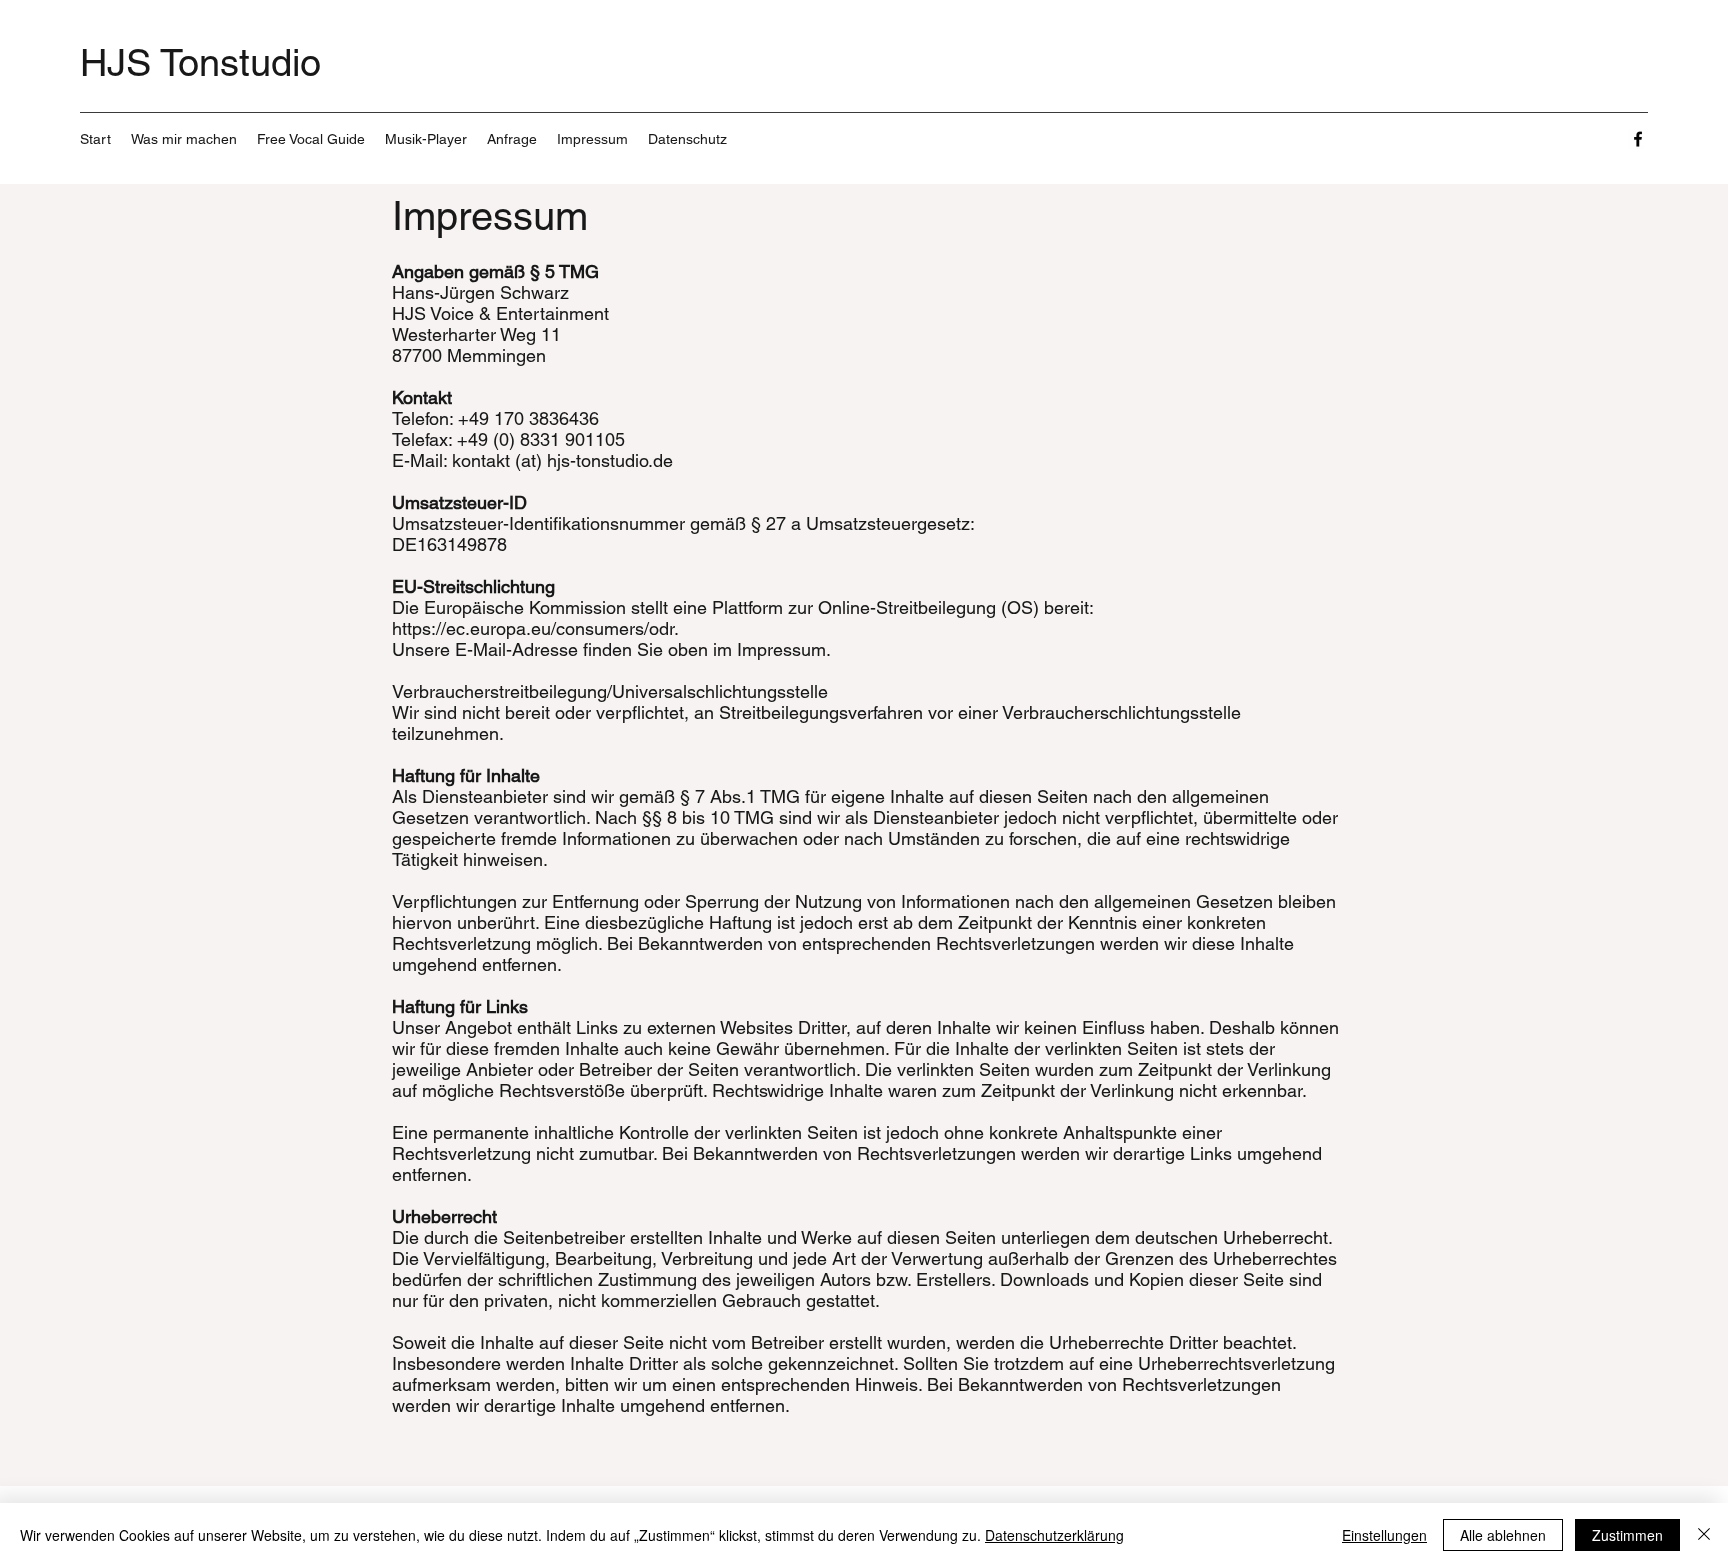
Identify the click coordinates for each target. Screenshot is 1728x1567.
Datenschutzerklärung (1054, 1535)
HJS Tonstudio (200, 63)
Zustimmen (1627, 1535)
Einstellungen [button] (1384, 1535)
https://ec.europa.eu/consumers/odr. (535, 628)
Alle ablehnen (1503, 1535)
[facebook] (1638, 139)
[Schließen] (1704, 1535)
